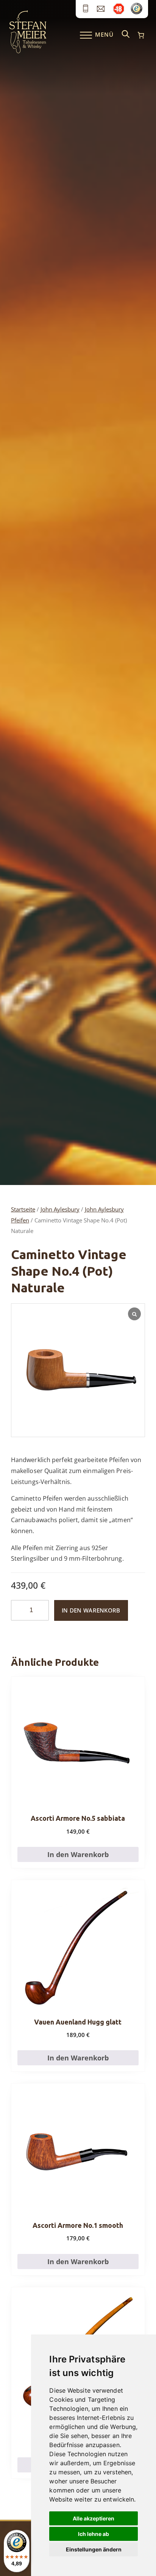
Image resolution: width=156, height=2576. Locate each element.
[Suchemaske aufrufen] (126, 35)
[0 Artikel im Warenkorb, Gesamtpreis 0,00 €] (141, 35)
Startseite (23, 1209)
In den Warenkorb (91, 1610)
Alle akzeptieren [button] (94, 2518)
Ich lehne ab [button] (94, 2534)
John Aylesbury (60, 1209)
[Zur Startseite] (28, 51)
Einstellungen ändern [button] (94, 2549)
